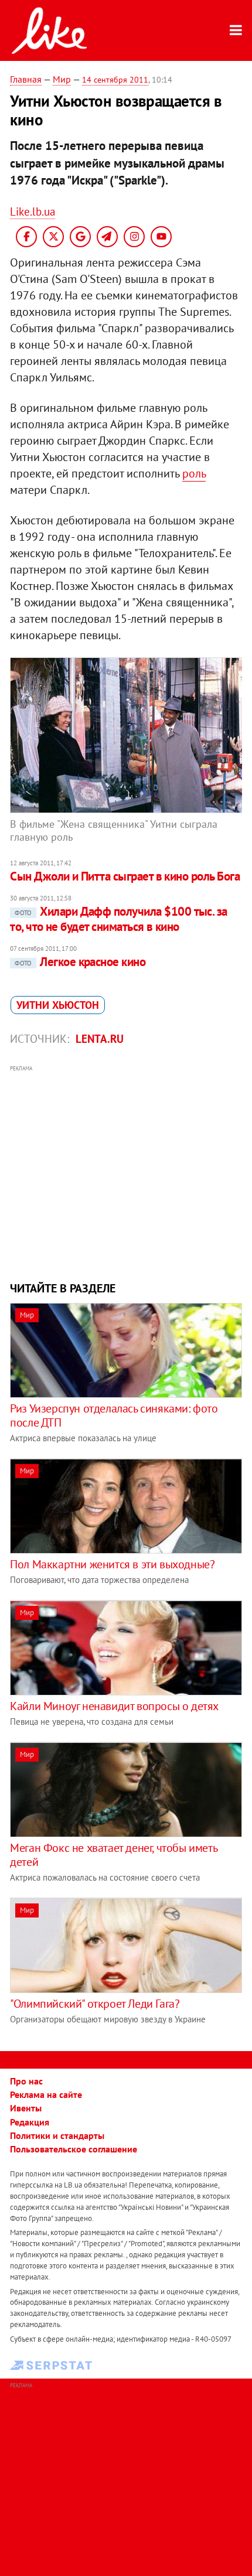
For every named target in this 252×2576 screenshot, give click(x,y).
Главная (26, 79)
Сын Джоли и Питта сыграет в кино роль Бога (125, 876)
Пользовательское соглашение (74, 2149)
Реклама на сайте (46, 2094)
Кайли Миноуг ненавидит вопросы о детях (114, 1706)
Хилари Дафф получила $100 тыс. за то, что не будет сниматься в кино (119, 919)
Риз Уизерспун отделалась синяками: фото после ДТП (114, 1415)
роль (194, 473)
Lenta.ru (100, 1039)
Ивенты (26, 2108)
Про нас (26, 2081)
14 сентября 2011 (115, 80)
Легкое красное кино (80, 962)
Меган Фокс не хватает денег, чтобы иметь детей (113, 1855)
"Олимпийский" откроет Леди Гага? (95, 2004)
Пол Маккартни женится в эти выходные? (112, 1564)
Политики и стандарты (57, 2135)
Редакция (30, 2122)
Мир (62, 79)
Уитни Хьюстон (58, 1005)
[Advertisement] (126, 1172)
